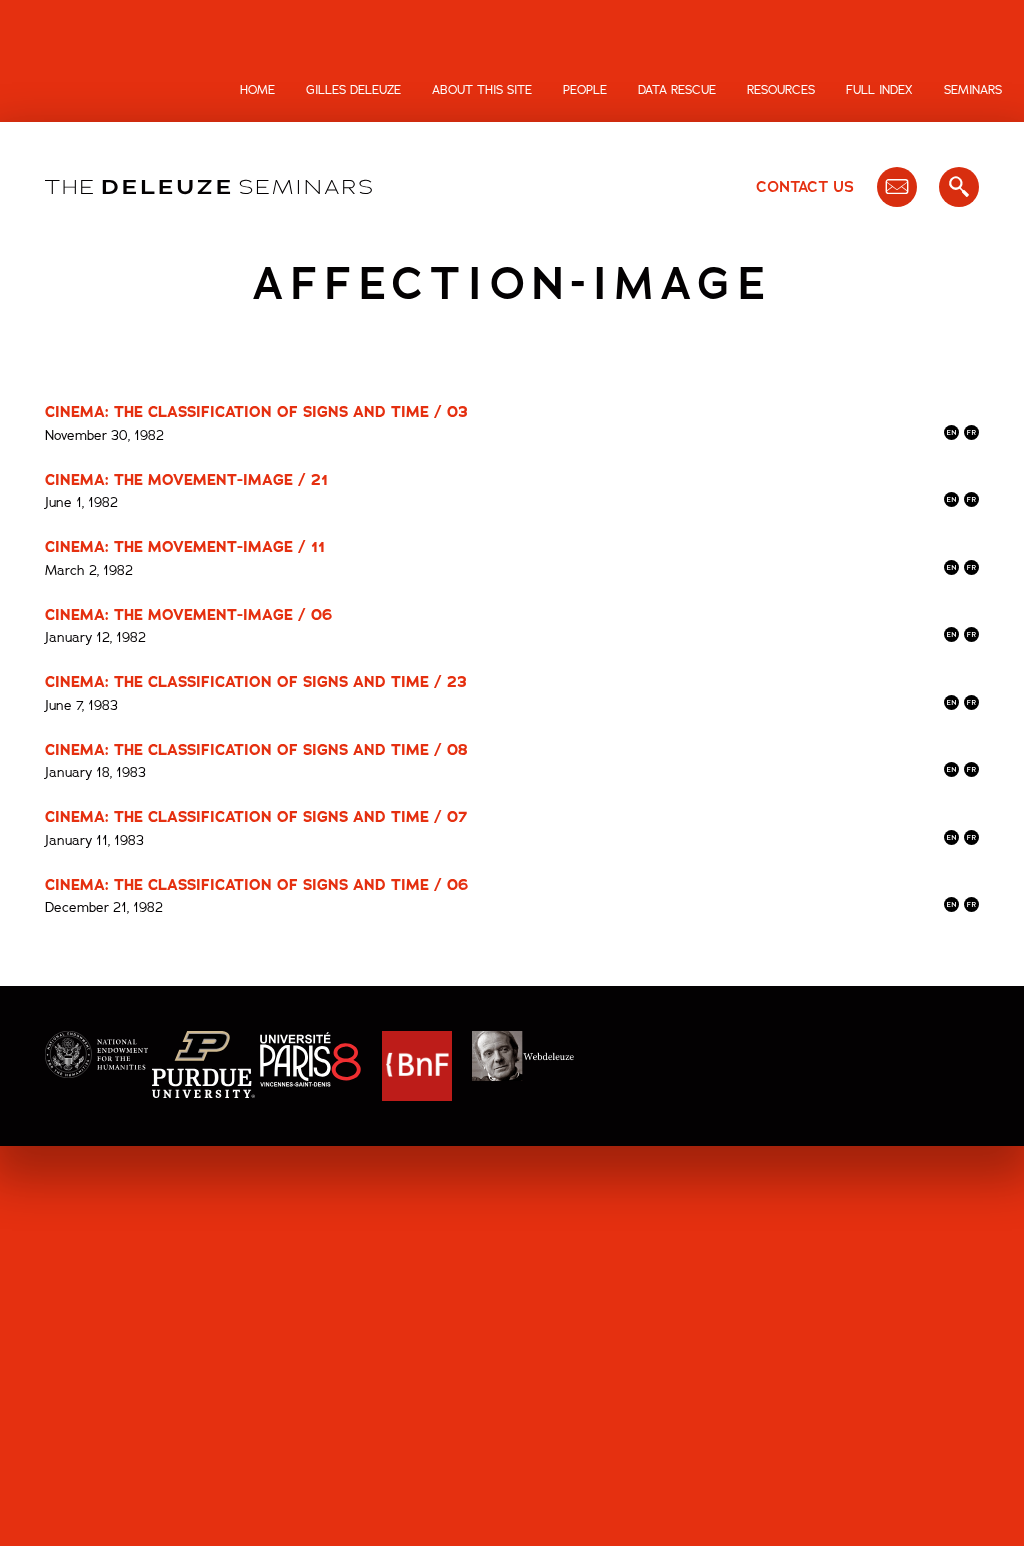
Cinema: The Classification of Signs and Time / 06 (256, 885)
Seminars (973, 90)
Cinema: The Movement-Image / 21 (186, 480)
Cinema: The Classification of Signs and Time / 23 (256, 682)
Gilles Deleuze (353, 90)
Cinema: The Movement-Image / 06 (188, 615)
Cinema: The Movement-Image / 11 (185, 547)
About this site (482, 90)
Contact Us (805, 187)
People (585, 90)
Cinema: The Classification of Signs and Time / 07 (256, 817)
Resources (781, 90)
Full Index (879, 90)
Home (257, 90)
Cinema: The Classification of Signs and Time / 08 (256, 750)
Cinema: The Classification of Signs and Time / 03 (256, 412)
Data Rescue (677, 90)
